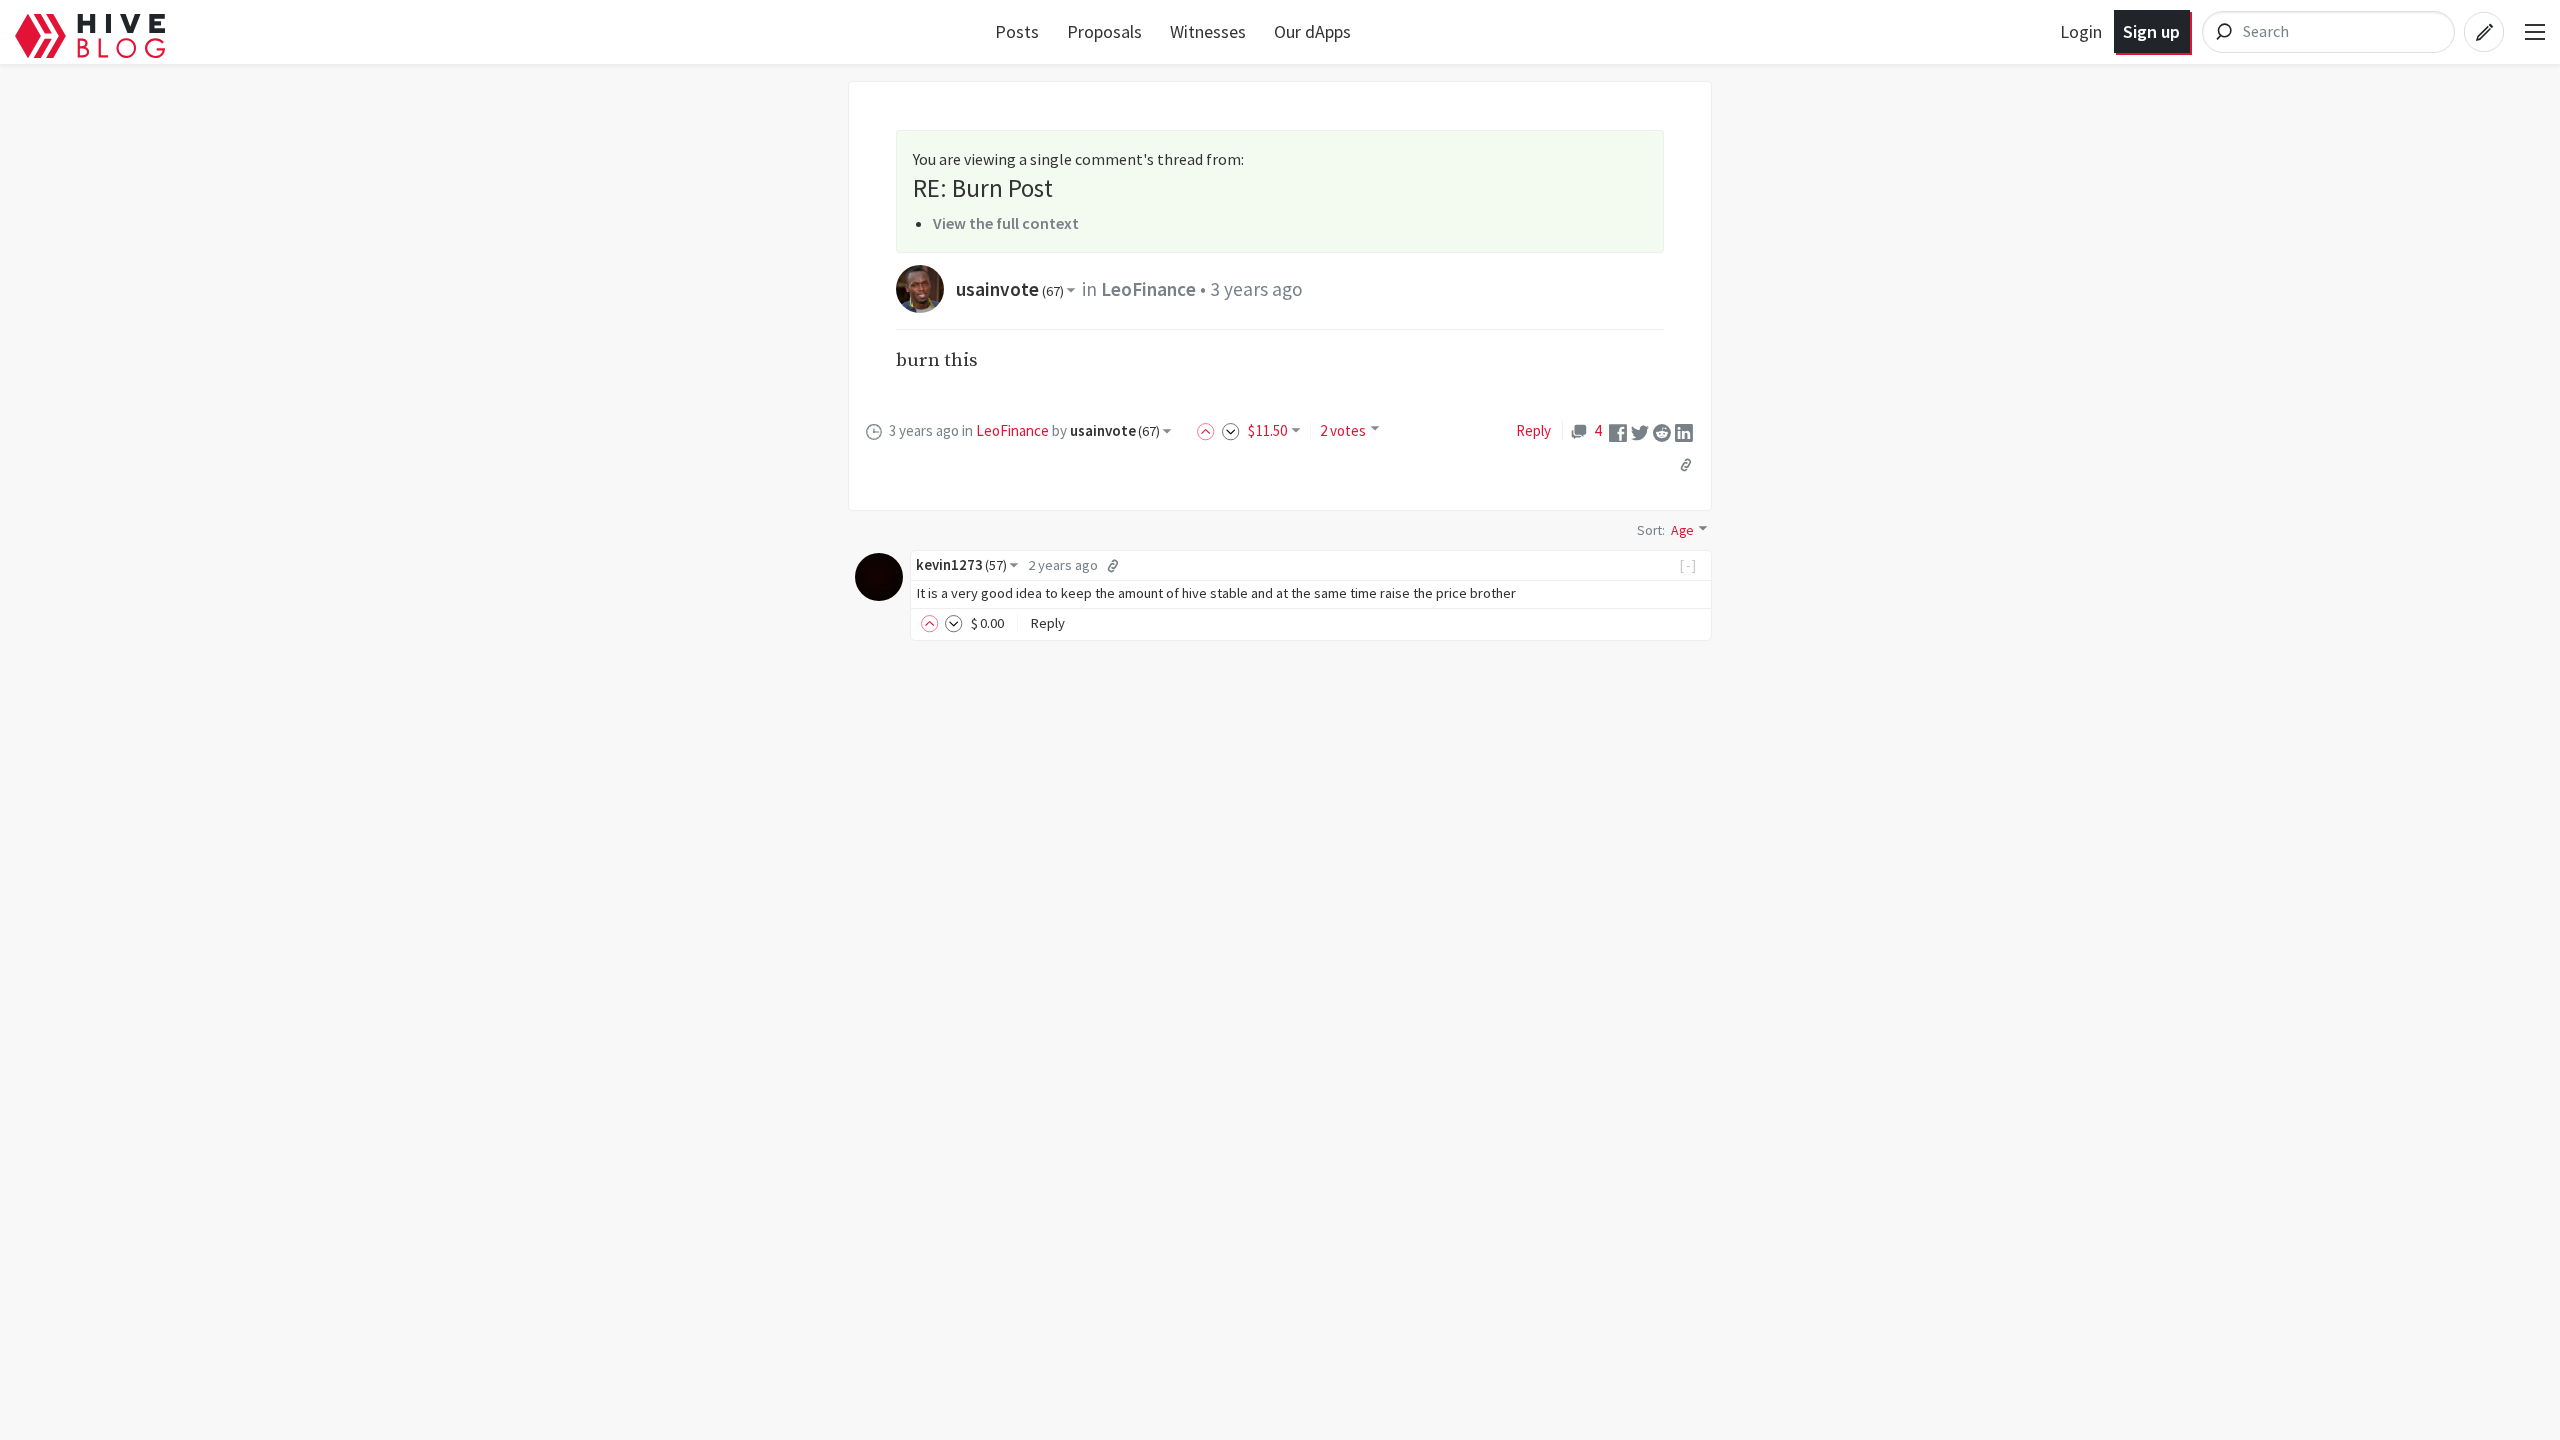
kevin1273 (961, 565)
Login (2081, 31)
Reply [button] (1047, 623)
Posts (1017, 31)
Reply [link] (1533, 430)
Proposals (1104, 31)
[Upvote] (1209, 430)
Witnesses (1208, 31)
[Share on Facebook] (1618, 430)
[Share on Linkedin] (1684, 430)
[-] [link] (1688, 565)
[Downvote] (1231, 430)
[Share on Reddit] (1662, 430)
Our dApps (1312, 31)
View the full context (1006, 223)
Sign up (2151, 31)
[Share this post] (1686, 464)
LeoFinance (1148, 289)
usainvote (1010, 289)
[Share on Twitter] (1640, 430)
